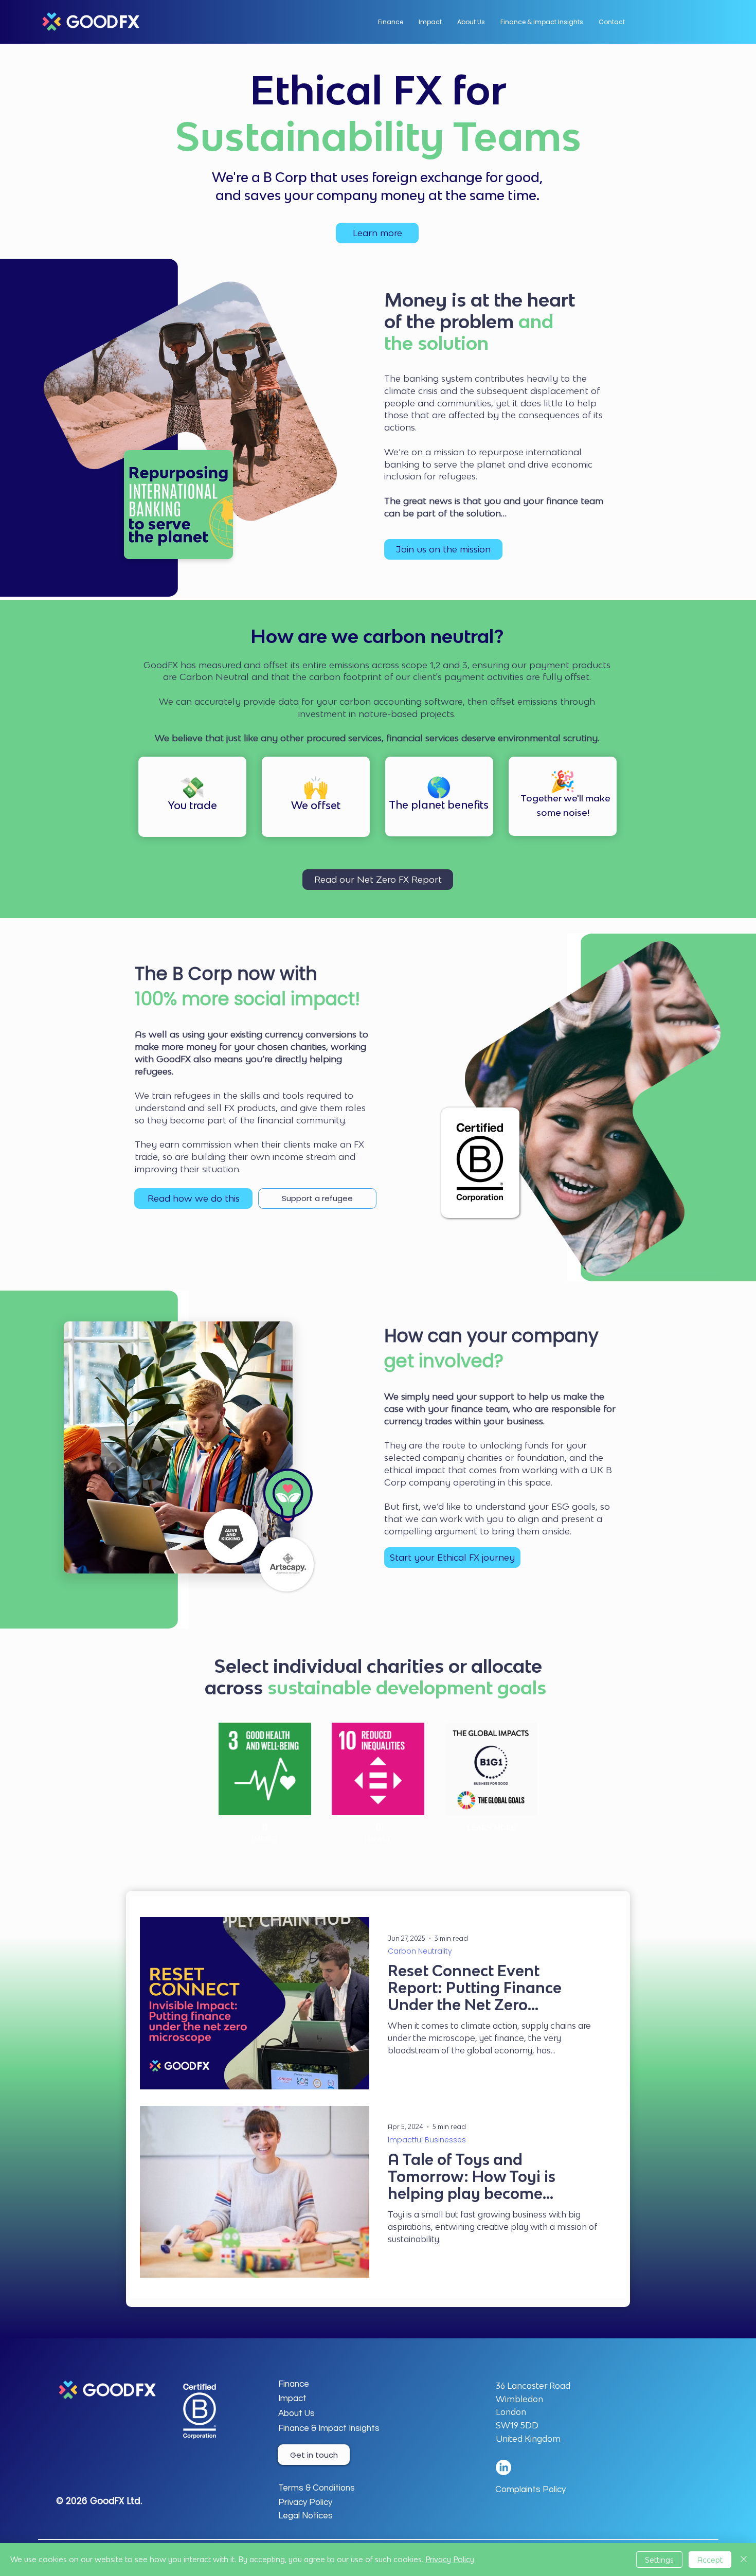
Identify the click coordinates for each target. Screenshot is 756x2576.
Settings (659, 2560)
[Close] (744, 2560)
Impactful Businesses (427, 2140)
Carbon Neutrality (420, 1951)
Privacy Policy (450, 2559)
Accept (710, 2560)
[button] (471, 22)
